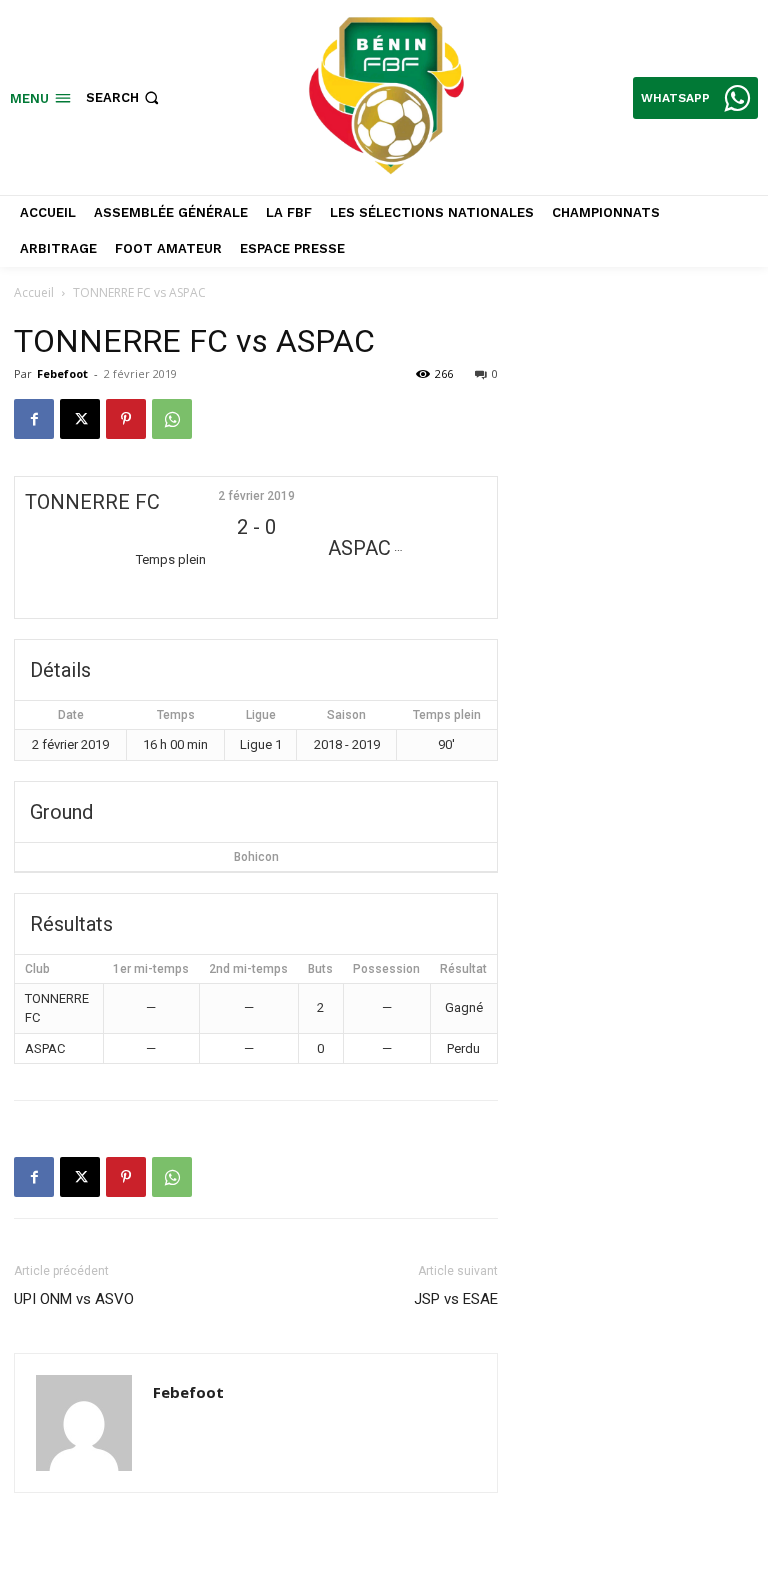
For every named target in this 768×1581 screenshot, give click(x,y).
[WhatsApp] (172, 419)
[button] (124, 97)
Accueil (34, 292)
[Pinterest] (126, 419)
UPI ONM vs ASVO (74, 1299)
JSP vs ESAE (456, 1299)
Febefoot (62, 373)
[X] (80, 419)
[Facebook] (34, 419)
